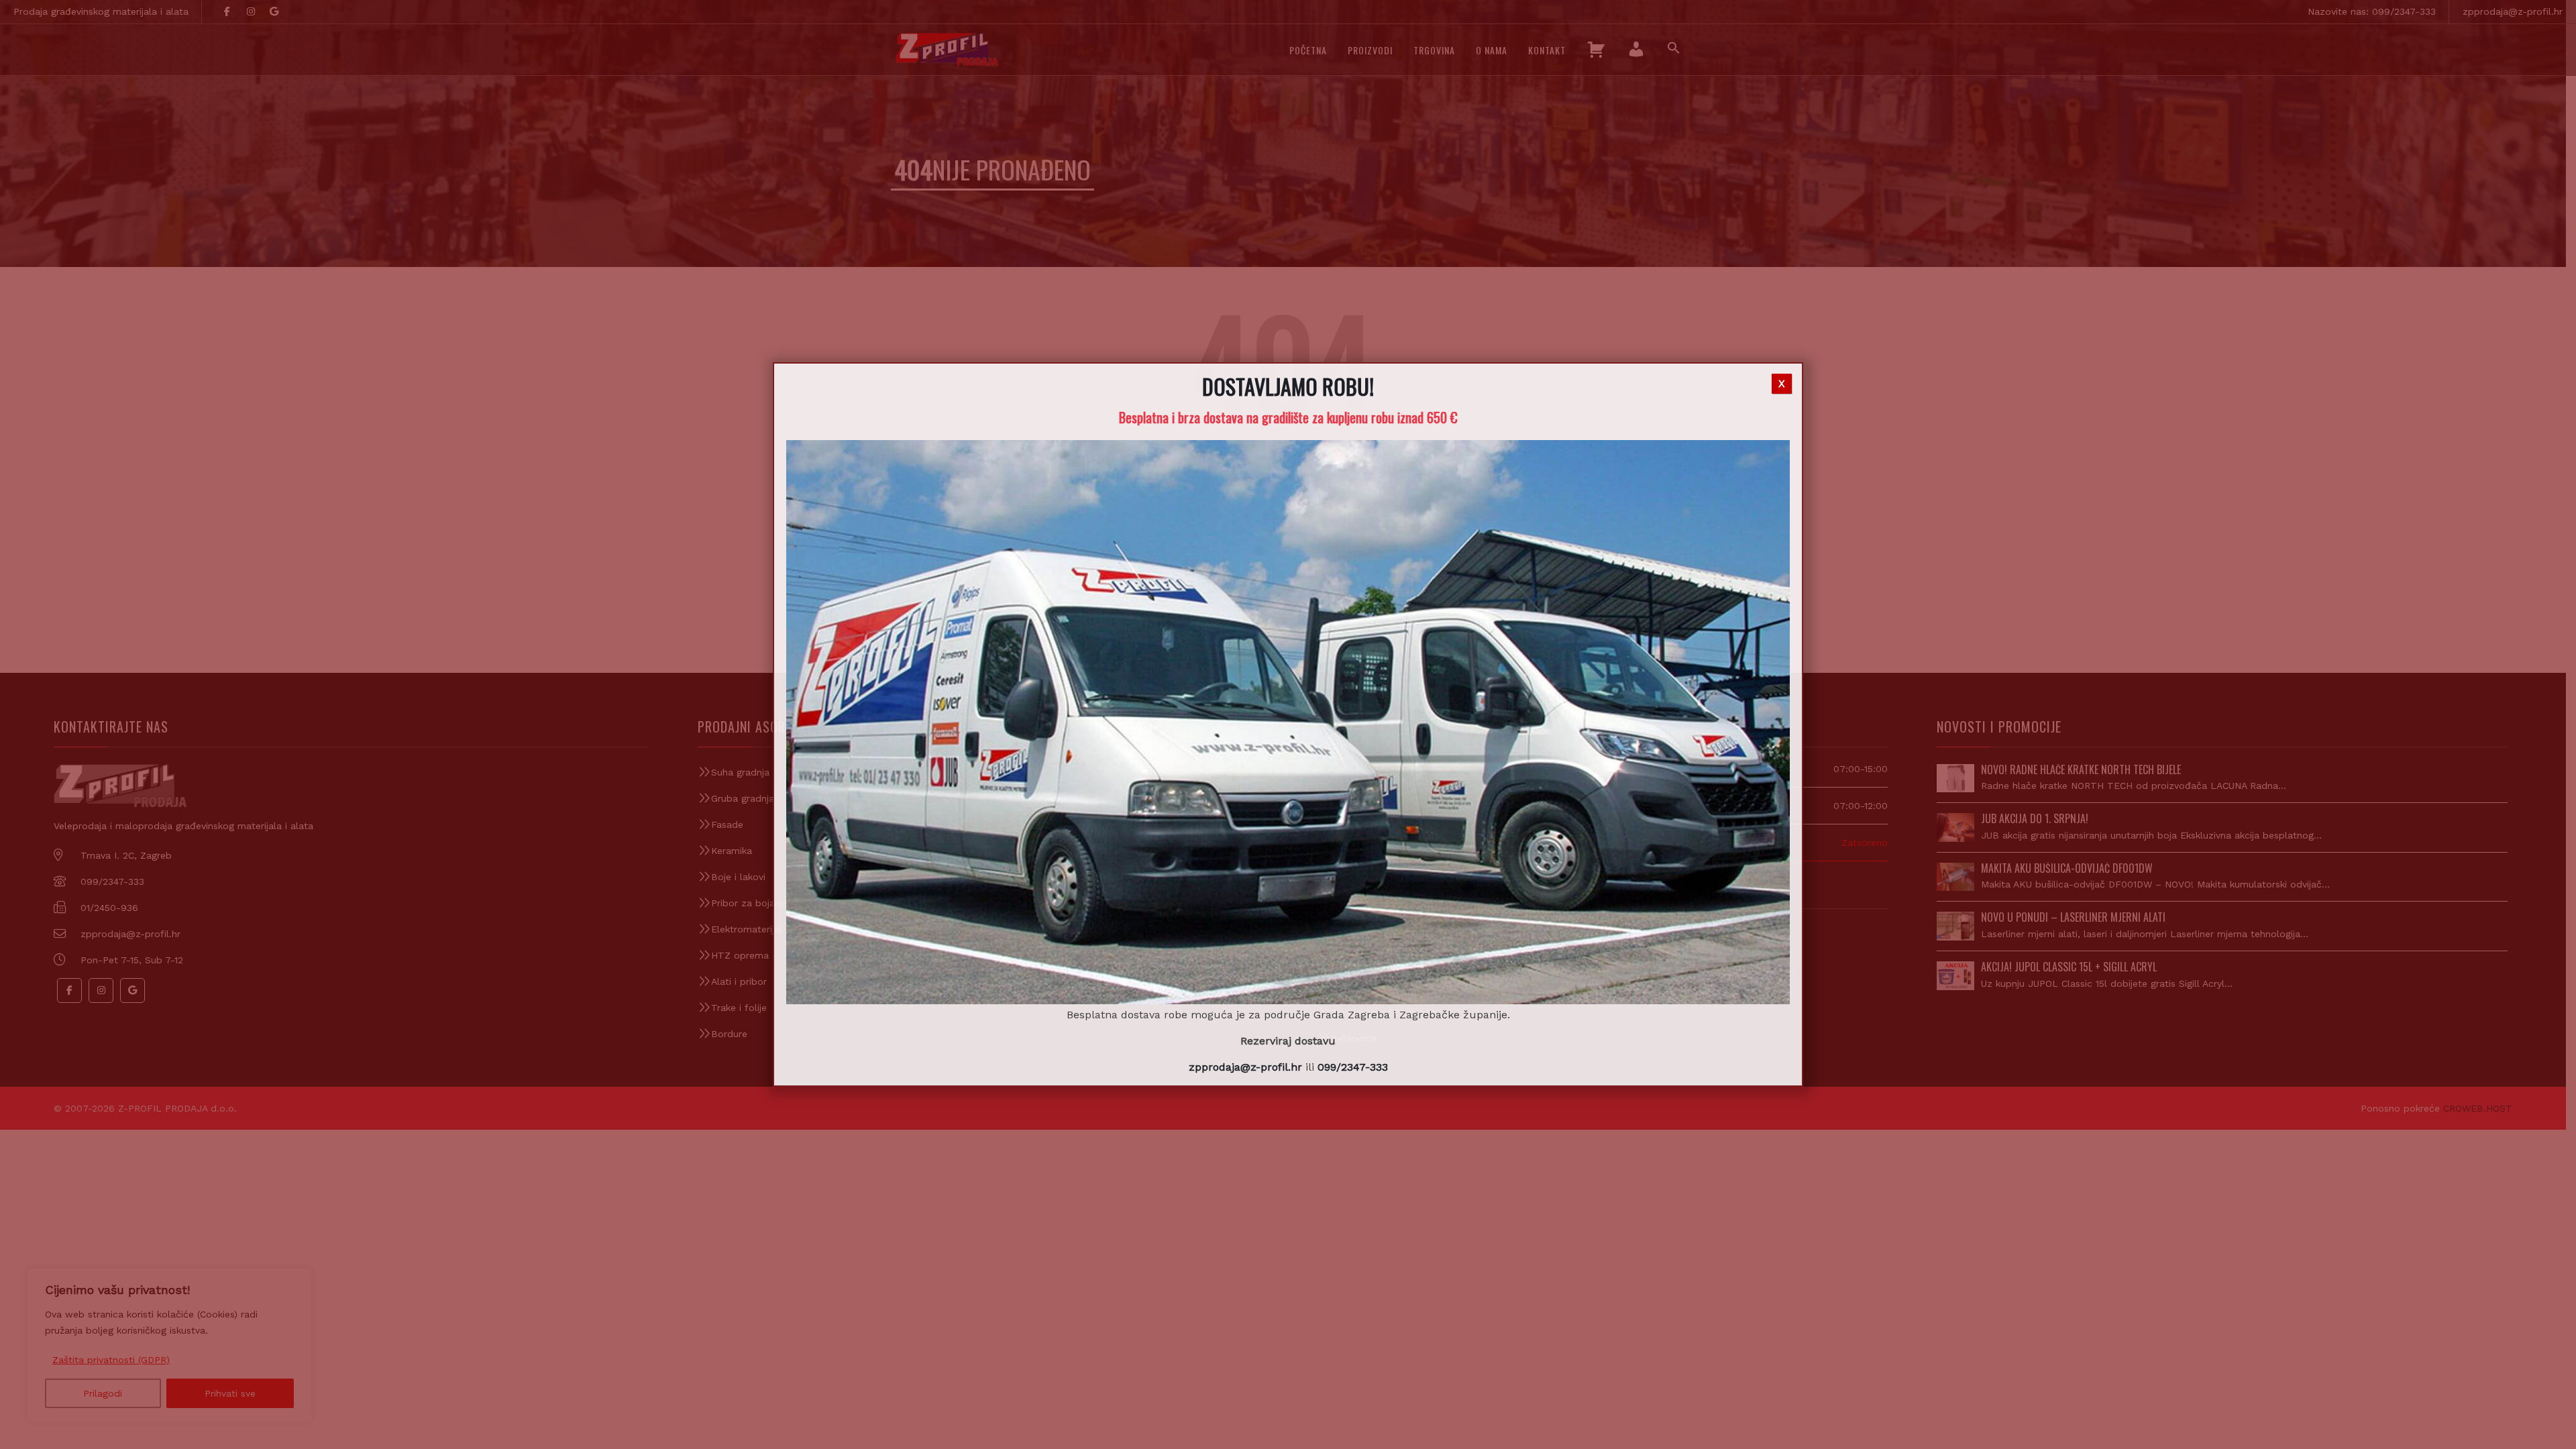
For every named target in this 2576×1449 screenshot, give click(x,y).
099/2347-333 (1353, 1067)
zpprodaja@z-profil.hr (1245, 1067)
